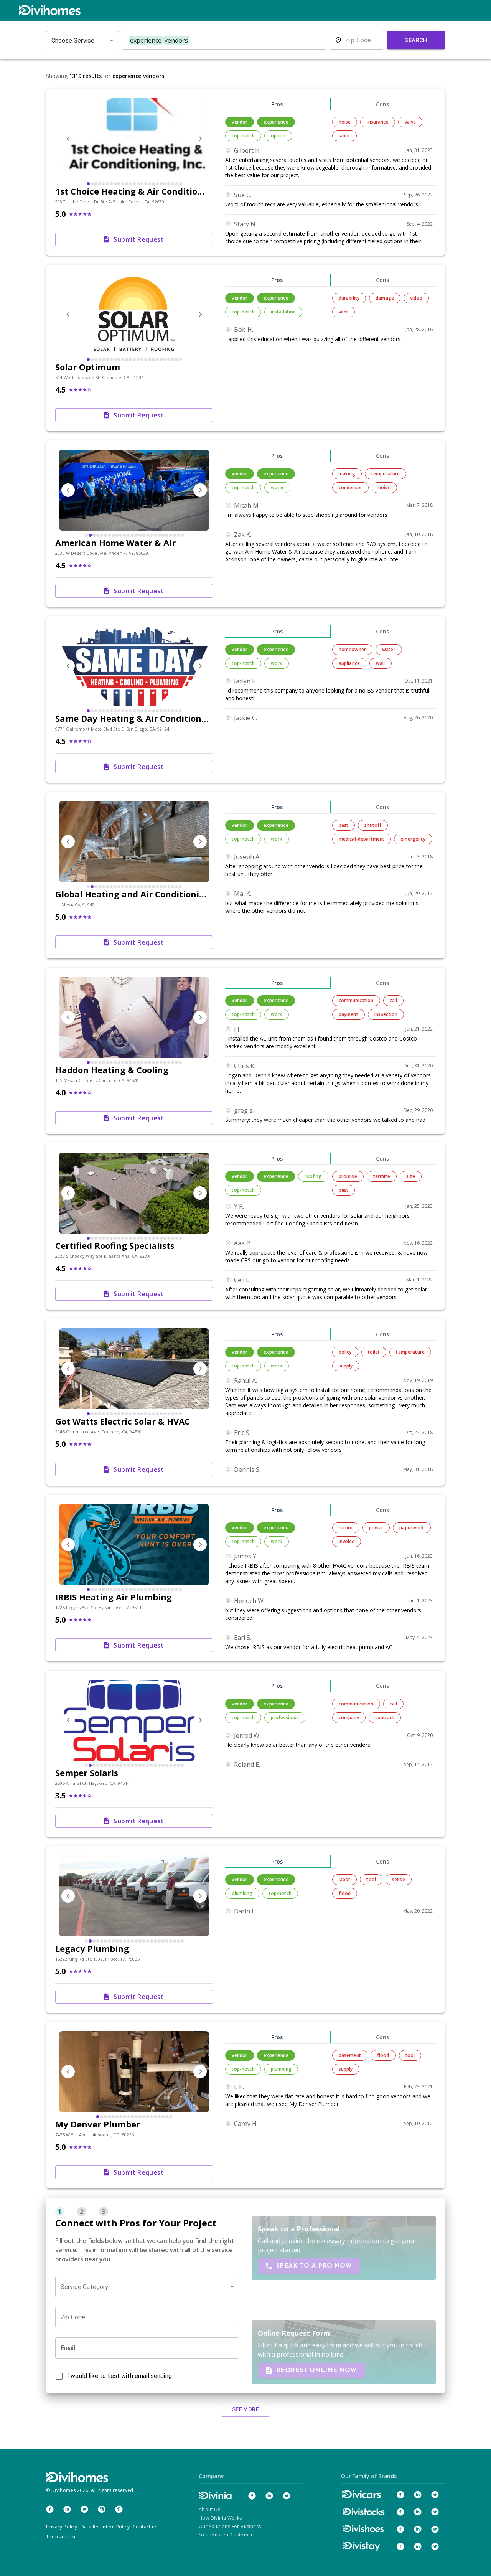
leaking (347, 474)
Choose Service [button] (73, 40)
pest (344, 825)
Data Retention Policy (105, 2527)
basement (350, 2055)
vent (344, 312)
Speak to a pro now (314, 2266)
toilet (374, 1352)
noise (345, 122)
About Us (209, 2509)
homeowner (352, 649)
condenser (350, 487)
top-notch (243, 136)
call (394, 1000)
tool (371, 1879)
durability (349, 298)
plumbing (242, 1893)
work (277, 663)
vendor (240, 122)
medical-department (362, 839)
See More (245, 2409)
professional (285, 1718)
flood (345, 1893)
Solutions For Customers (227, 2535)
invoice (347, 1541)
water (278, 487)
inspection (386, 1014)
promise (348, 1176)
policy (345, 1352)
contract (385, 1718)
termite (382, 1176)
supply (346, 1366)
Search (416, 40)
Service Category (84, 2287)
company (349, 1718)
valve (410, 122)
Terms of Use (62, 2537)
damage (385, 298)
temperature (386, 474)
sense (399, 1879)
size (411, 1176)
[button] (147, 2287)
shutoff (373, 825)
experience (276, 122)
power (376, 1528)
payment (348, 1014)
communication (356, 1000)
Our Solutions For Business (230, 2526)
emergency (413, 839)
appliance (349, 663)
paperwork (412, 1528)
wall (381, 663)
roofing (313, 1176)
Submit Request (139, 239)
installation (283, 312)
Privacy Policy (62, 2527)
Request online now (316, 2370)
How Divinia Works (220, 2518)
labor (345, 136)
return (346, 1528)
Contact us (145, 2527)
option (278, 136)
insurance (377, 122)
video (416, 298)
